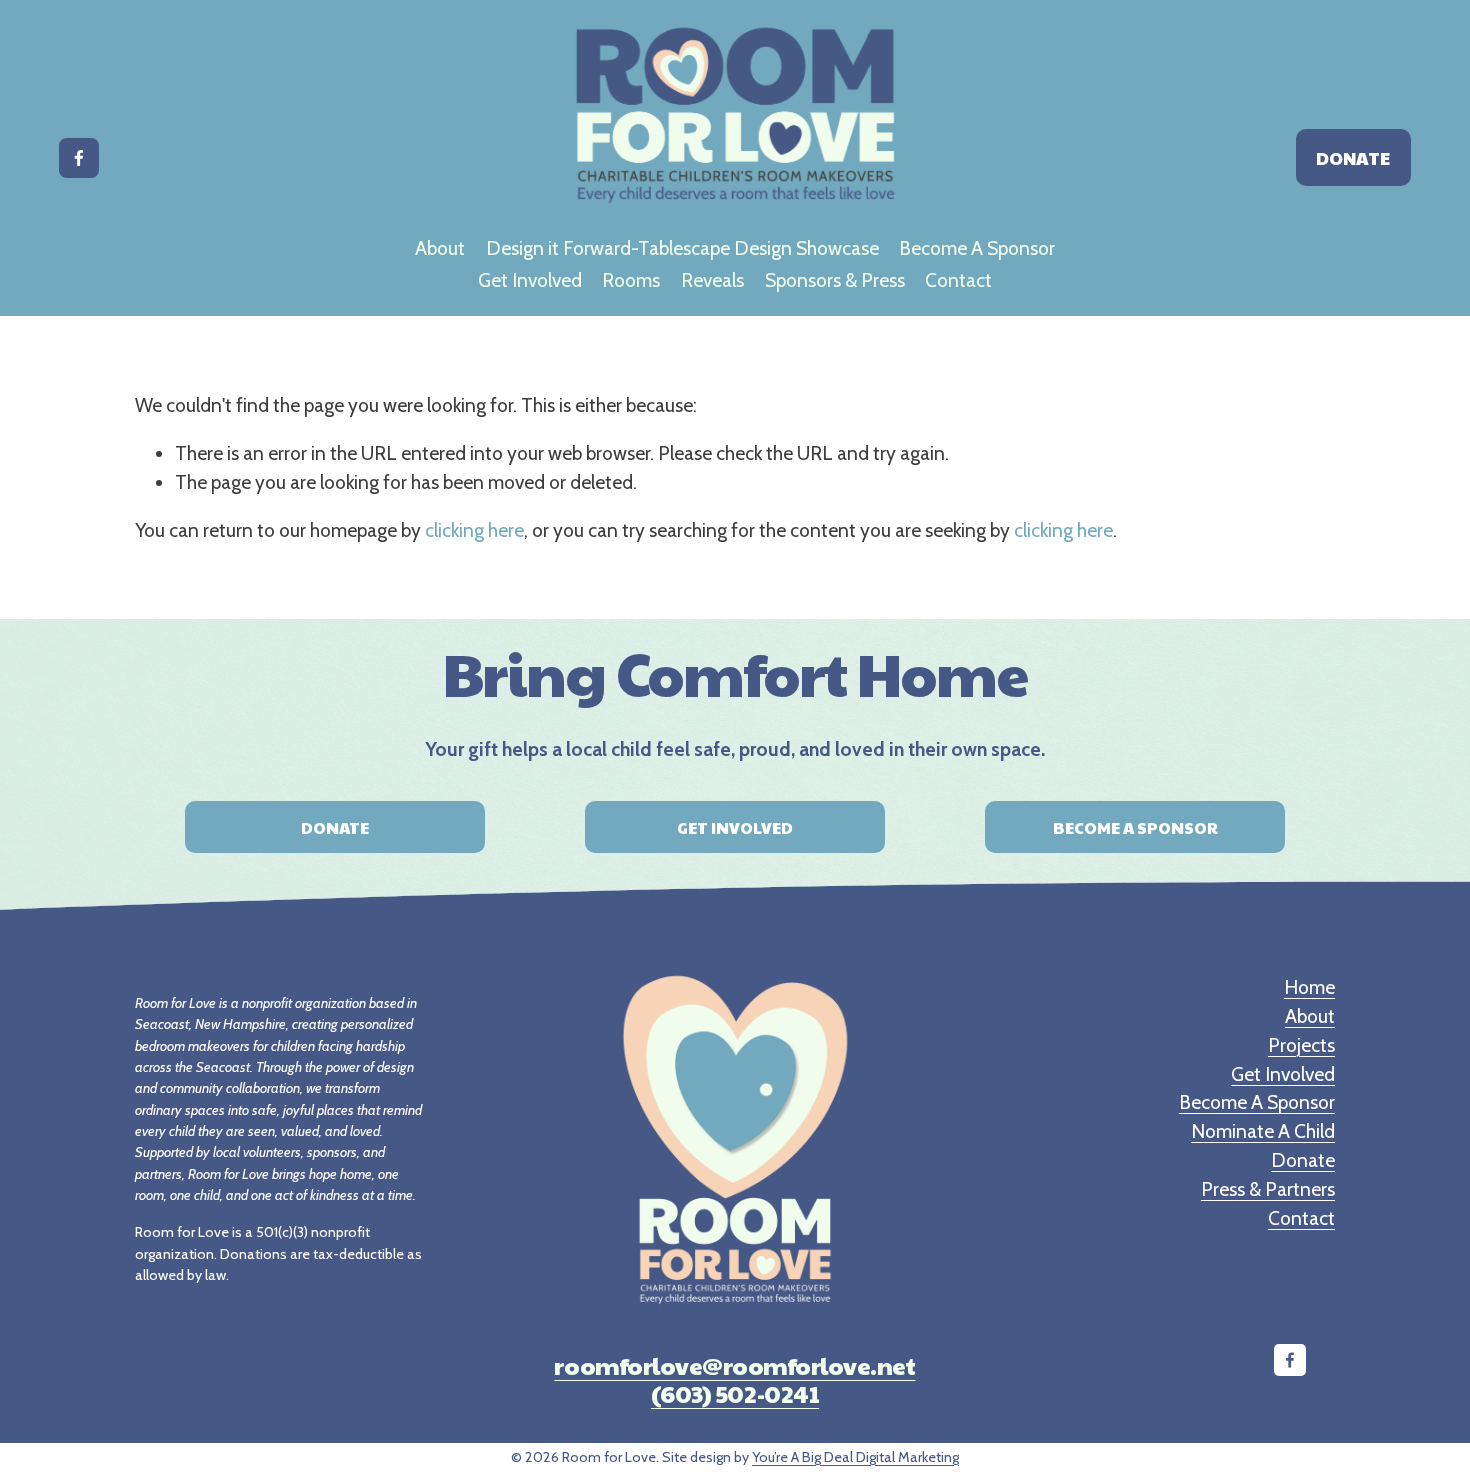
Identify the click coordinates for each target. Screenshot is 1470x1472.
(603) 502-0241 (735, 1393)
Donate (1353, 157)
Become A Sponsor (977, 248)
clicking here (474, 530)
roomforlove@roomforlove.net (734, 1365)
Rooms (631, 280)
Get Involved (530, 280)
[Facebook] (79, 158)
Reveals (712, 280)
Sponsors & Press (835, 280)
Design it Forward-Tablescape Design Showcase (682, 248)
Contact (958, 280)
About (440, 248)
